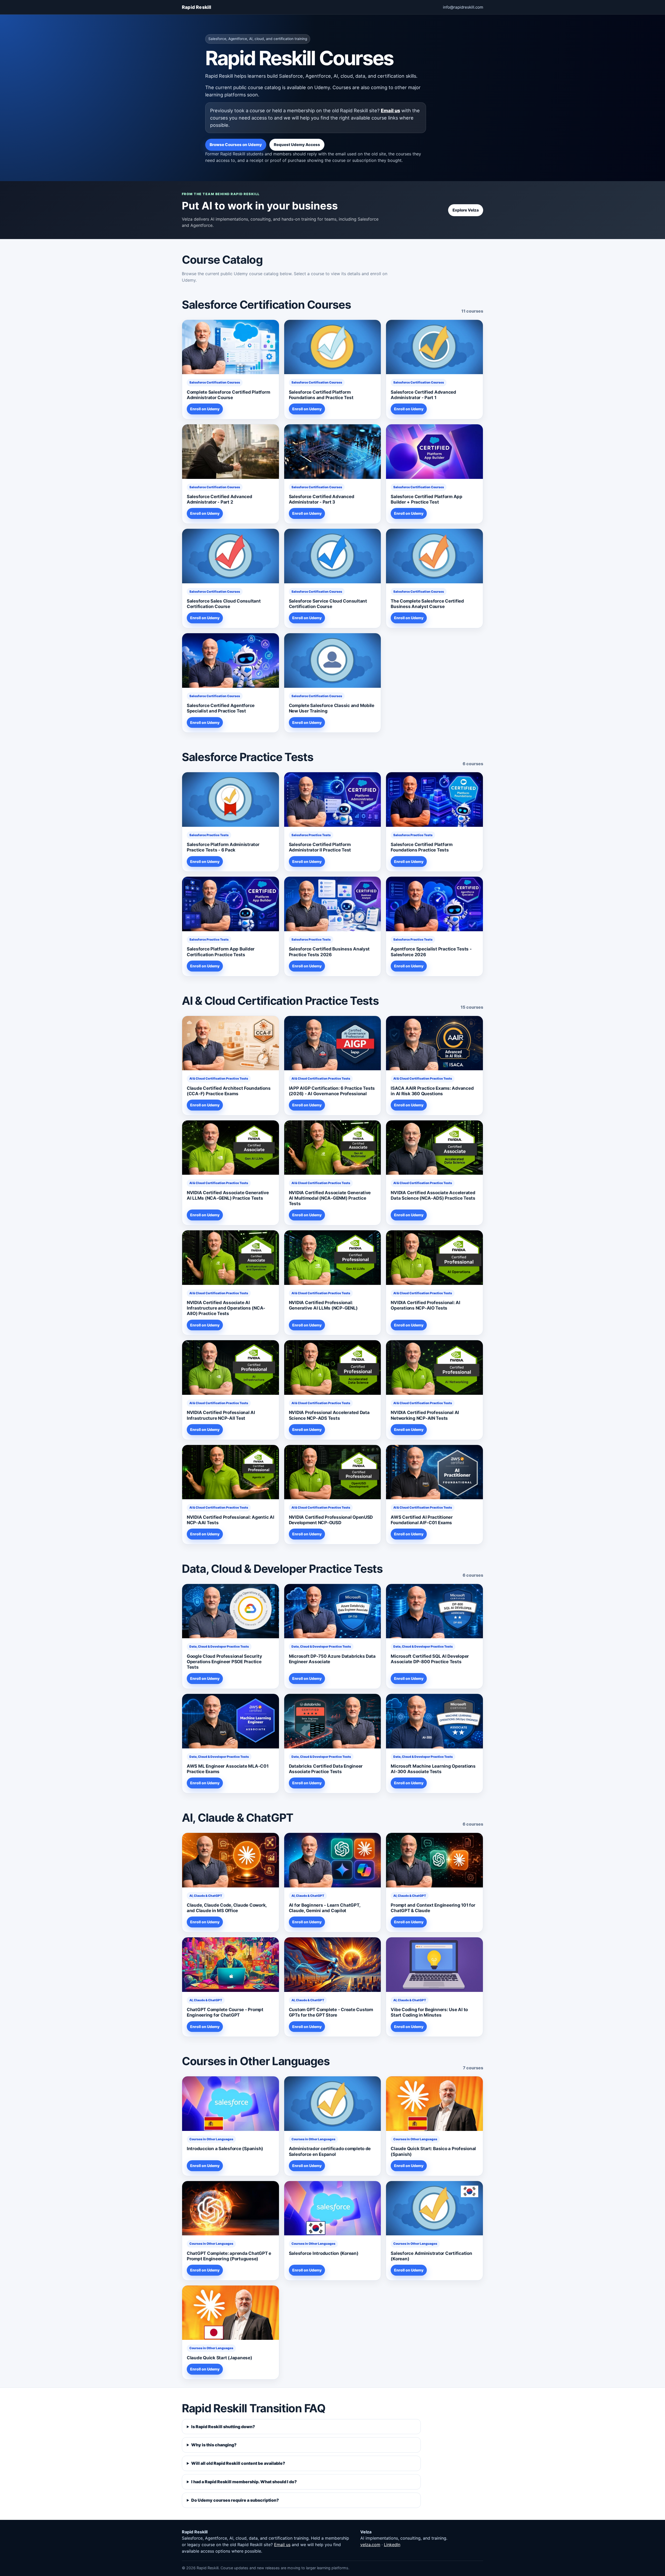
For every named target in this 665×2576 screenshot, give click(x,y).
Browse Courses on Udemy (236, 145)
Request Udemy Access (297, 145)
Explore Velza (466, 210)
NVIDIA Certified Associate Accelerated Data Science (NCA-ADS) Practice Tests (433, 1195)
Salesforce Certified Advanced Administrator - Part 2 (220, 499)
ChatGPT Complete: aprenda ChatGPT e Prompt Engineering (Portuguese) (229, 2256)
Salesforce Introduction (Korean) (324, 2253)
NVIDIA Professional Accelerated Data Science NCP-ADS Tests (329, 1415)
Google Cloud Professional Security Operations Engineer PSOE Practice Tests (224, 1662)
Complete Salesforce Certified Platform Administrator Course (228, 395)
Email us (390, 110)
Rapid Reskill (197, 7)
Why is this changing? (214, 2445)
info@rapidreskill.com (463, 7)
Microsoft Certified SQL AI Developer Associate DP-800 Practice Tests (430, 1659)
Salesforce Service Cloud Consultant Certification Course (328, 604)
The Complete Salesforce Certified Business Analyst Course (427, 604)
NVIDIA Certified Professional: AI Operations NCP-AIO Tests (425, 1305)
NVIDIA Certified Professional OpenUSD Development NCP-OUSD (331, 1520)
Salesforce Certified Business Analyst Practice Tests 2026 (329, 952)
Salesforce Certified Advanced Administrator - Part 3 (322, 499)
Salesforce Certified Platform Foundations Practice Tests (422, 847)
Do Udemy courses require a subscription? (235, 2500)
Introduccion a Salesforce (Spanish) (225, 2149)
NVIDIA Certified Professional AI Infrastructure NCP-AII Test (221, 1415)
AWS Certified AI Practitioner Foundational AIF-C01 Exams (422, 1520)
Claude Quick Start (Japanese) (220, 2358)
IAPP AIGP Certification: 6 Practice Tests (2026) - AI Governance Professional (332, 1091)
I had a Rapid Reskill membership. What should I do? (244, 2482)
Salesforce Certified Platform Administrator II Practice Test (320, 847)
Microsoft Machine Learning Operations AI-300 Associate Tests (433, 1769)
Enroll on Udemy (205, 409)
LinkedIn (392, 2545)
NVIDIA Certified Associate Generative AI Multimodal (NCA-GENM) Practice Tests (330, 1198)
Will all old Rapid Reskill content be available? (238, 2463)
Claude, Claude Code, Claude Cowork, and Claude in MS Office (227, 1908)
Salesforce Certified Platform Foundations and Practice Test (321, 395)
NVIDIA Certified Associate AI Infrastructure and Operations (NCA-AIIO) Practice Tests (226, 1308)
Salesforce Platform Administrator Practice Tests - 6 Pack (223, 847)
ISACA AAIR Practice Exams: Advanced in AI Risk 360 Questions (432, 1091)
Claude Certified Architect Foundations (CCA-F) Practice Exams (229, 1091)
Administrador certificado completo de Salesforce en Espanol (330, 2151)
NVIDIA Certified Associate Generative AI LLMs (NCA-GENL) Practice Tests (228, 1195)
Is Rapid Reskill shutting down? (223, 2427)
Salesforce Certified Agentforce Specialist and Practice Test (221, 708)
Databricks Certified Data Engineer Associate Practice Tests (326, 1769)
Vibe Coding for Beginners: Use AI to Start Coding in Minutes (429, 2012)
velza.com (370, 2545)
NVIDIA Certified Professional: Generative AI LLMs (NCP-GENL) (323, 1305)
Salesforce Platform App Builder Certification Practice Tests (221, 952)
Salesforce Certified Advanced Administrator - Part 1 (423, 395)
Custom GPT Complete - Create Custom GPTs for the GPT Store (331, 2012)
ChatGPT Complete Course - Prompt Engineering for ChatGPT (225, 2012)
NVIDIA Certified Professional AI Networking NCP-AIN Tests (425, 1415)
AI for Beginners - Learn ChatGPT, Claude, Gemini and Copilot (325, 1908)
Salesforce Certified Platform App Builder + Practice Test (427, 499)
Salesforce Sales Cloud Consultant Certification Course (224, 604)
